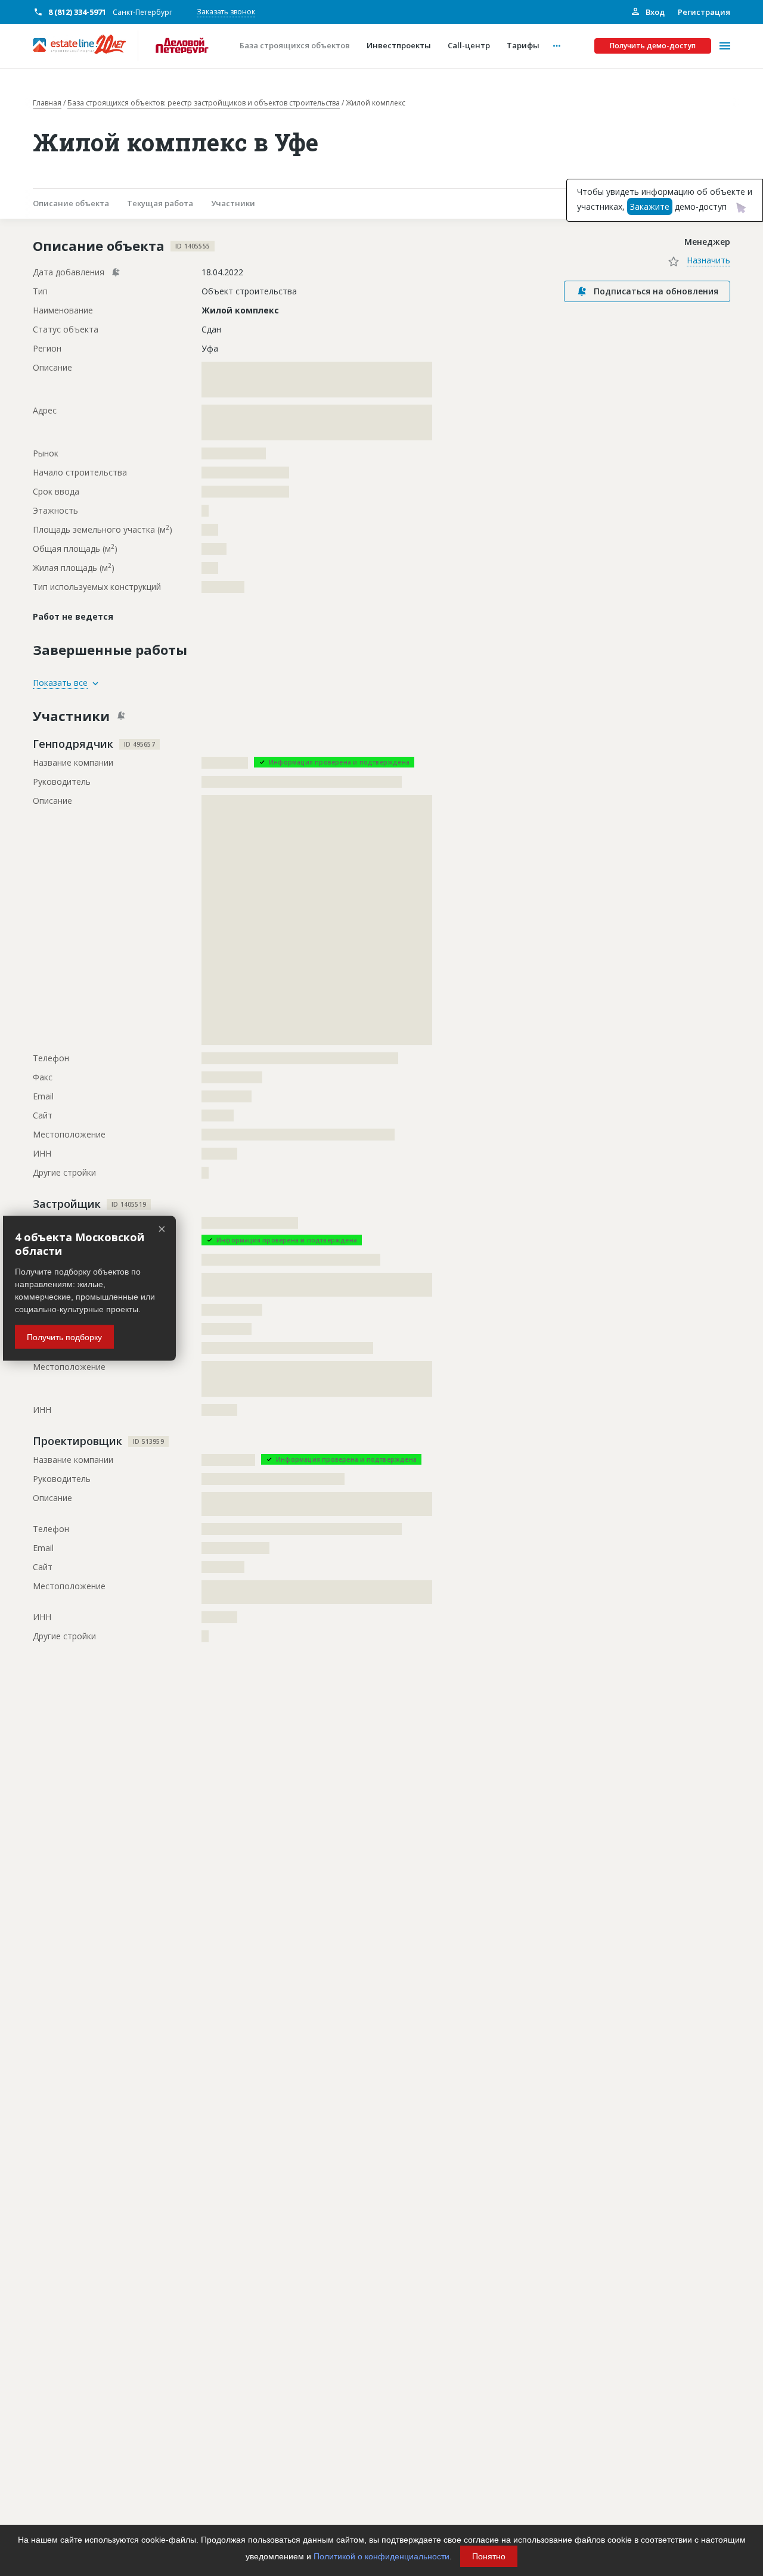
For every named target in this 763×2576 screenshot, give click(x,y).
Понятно (489, 2556)
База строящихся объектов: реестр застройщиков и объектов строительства (204, 103)
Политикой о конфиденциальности (381, 2556)
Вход (654, 12)
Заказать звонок (226, 12)
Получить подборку (64, 1337)
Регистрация (704, 12)
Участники (233, 203)
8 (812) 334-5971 (77, 12)
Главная (47, 103)
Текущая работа (160, 203)
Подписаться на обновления (656, 291)
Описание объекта (71, 203)
